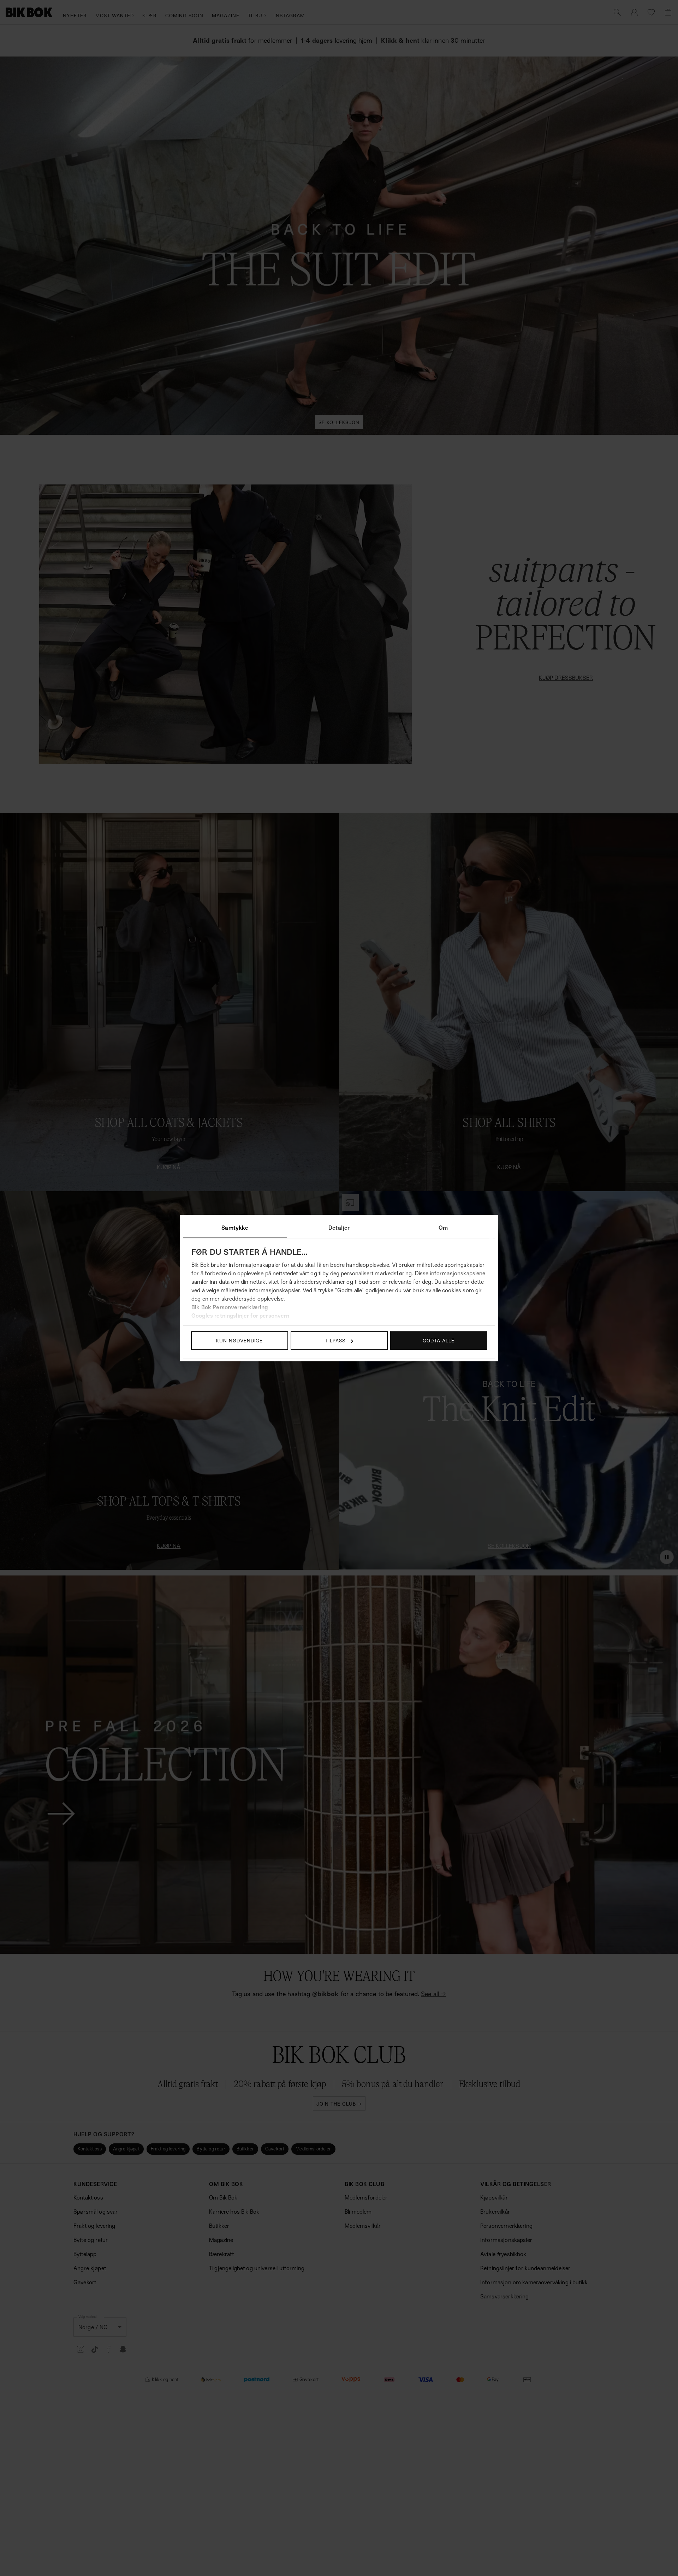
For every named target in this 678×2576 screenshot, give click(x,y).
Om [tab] (443, 1228)
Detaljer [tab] (339, 1228)
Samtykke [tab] (235, 1228)
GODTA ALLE (439, 1340)
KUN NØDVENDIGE (239, 1340)
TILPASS (335, 1340)
